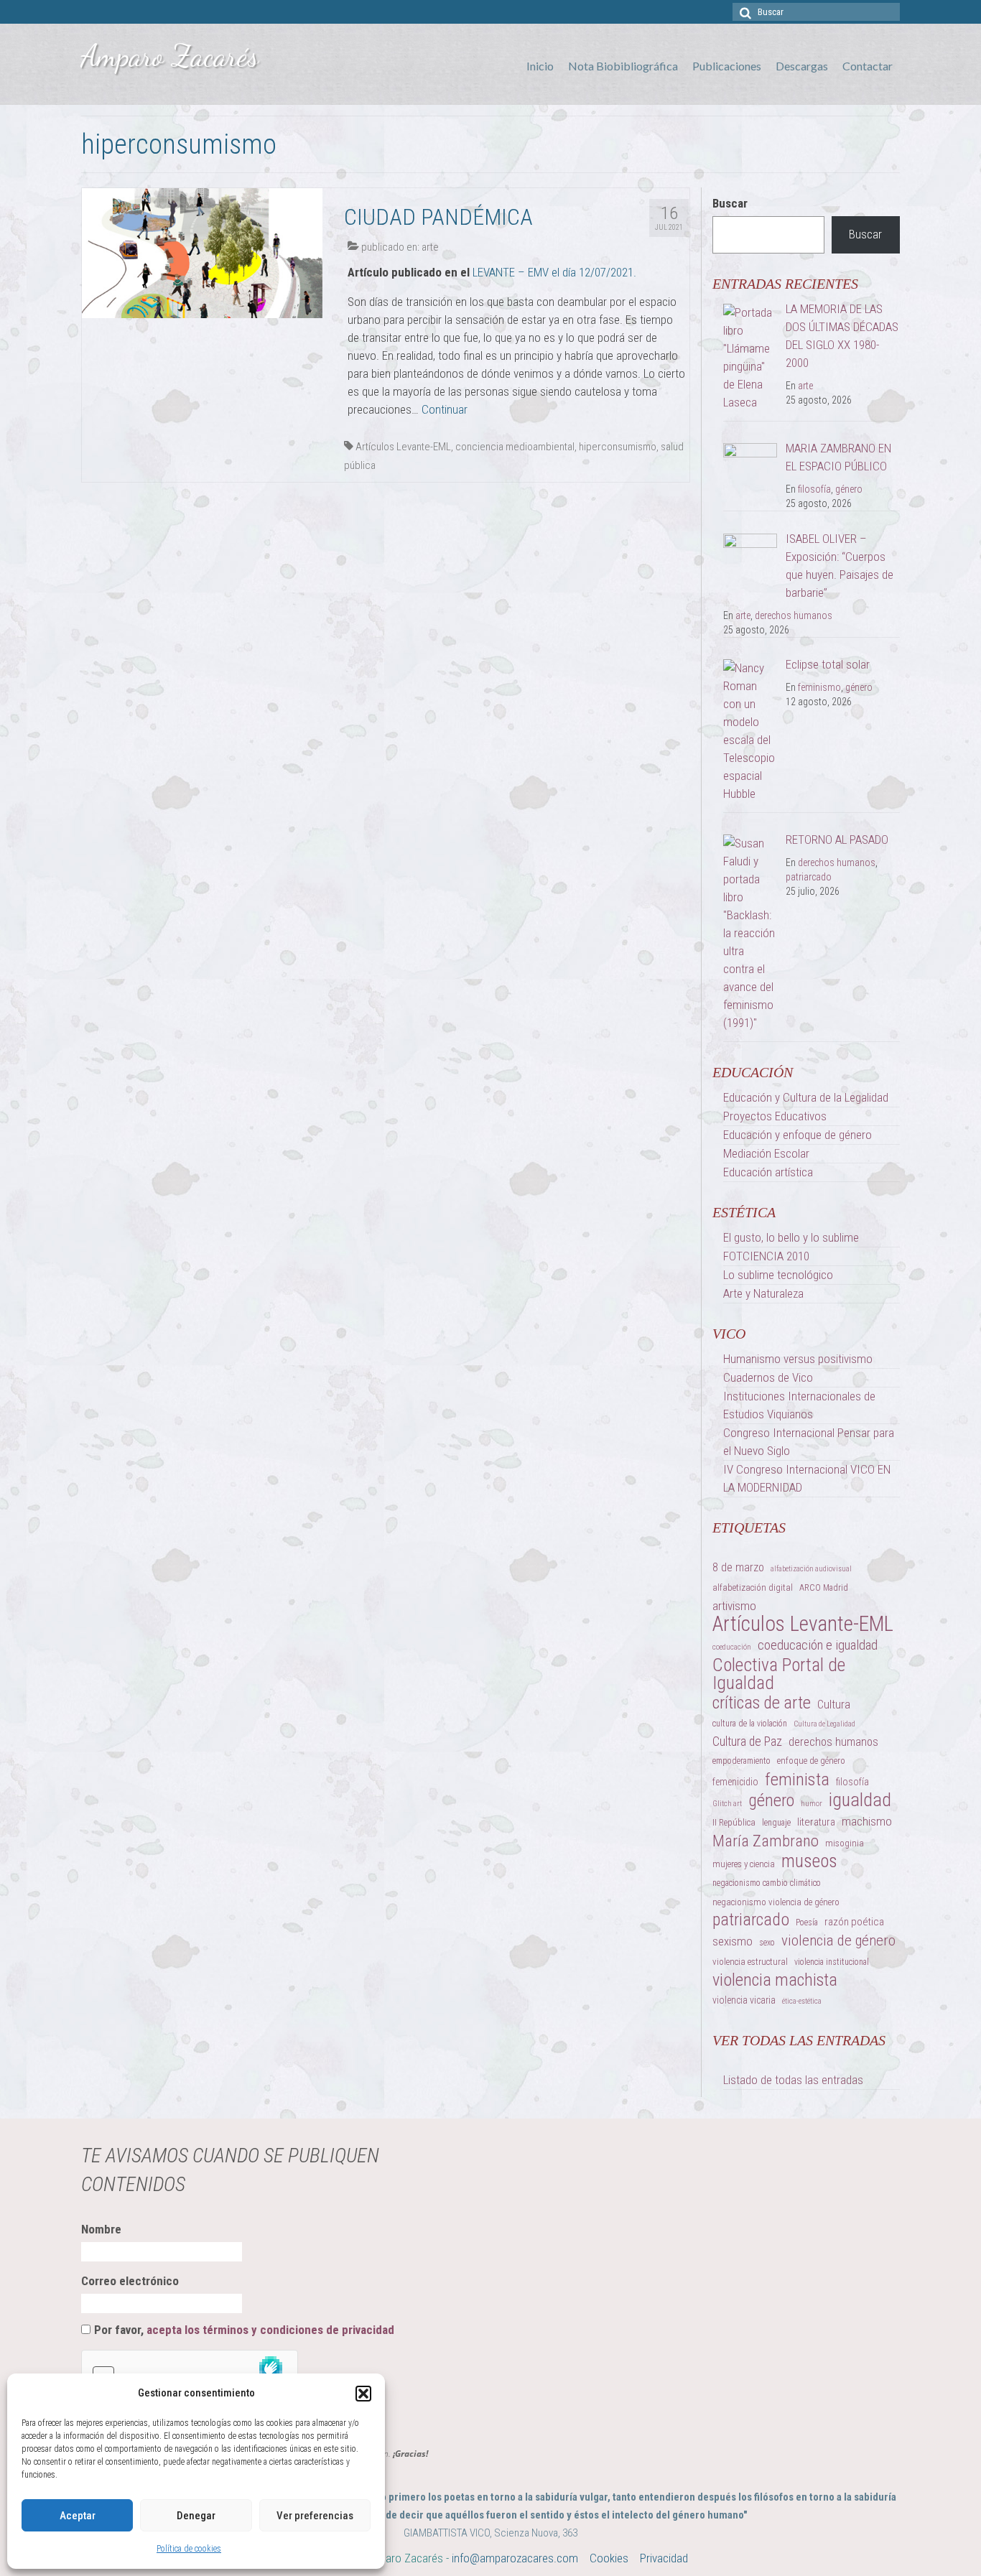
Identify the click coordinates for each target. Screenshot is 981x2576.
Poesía (807, 1922)
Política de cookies (189, 2549)
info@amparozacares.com (515, 2558)
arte (430, 247)
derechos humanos (794, 615)
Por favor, (244, 2330)
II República (734, 1822)
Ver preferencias (315, 2516)
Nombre (101, 2229)
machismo (867, 1821)
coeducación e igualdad (818, 1645)
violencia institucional (832, 1962)
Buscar (730, 203)
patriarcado (809, 877)
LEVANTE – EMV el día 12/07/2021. (554, 272)
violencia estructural (750, 1962)
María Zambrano (766, 1841)
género (849, 489)
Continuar (445, 409)
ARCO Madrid (824, 1588)
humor (812, 1804)
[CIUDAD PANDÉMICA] (202, 252)
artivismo (734, 1606)
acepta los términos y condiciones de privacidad (270, 2330)
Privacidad (664, 2558)
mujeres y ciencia (744, 1864)
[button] (363, 2394)
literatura (816, 1822)
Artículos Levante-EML (403, 447)
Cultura (834, 1704)
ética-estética (802, 2001)
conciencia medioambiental (515, 447)
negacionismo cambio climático (767, 1883)
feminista (797, 1779)
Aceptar (78, 2516)
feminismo (819, 687)
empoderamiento (741, 1761)
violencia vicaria (744, 2000)
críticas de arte (762, 1703)
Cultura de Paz (747, 1742)
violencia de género (838, 1940)
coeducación (732, 1647)
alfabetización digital (753, 1587)
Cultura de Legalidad (824, 1724)
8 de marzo (738, 1567)
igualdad (860, 1800)
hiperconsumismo (618, 447)
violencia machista (775, 1980)
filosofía (814, 489)
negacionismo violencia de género (776, 1902)
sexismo (733, 1941)
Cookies (609, 2558)
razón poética (854, 1922)
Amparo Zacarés (170, 56)
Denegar (196, 2516)
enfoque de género (811, 1761)
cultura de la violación (750, 1724)
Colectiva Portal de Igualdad (779, 1674)
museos (809, 1861)
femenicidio (735, 1782)
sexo (767, 1943)
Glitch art (727, 1804)
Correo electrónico (130, 2281)
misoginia (845, 1843)
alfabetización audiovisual (811, 1569)
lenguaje (776, 1823)
